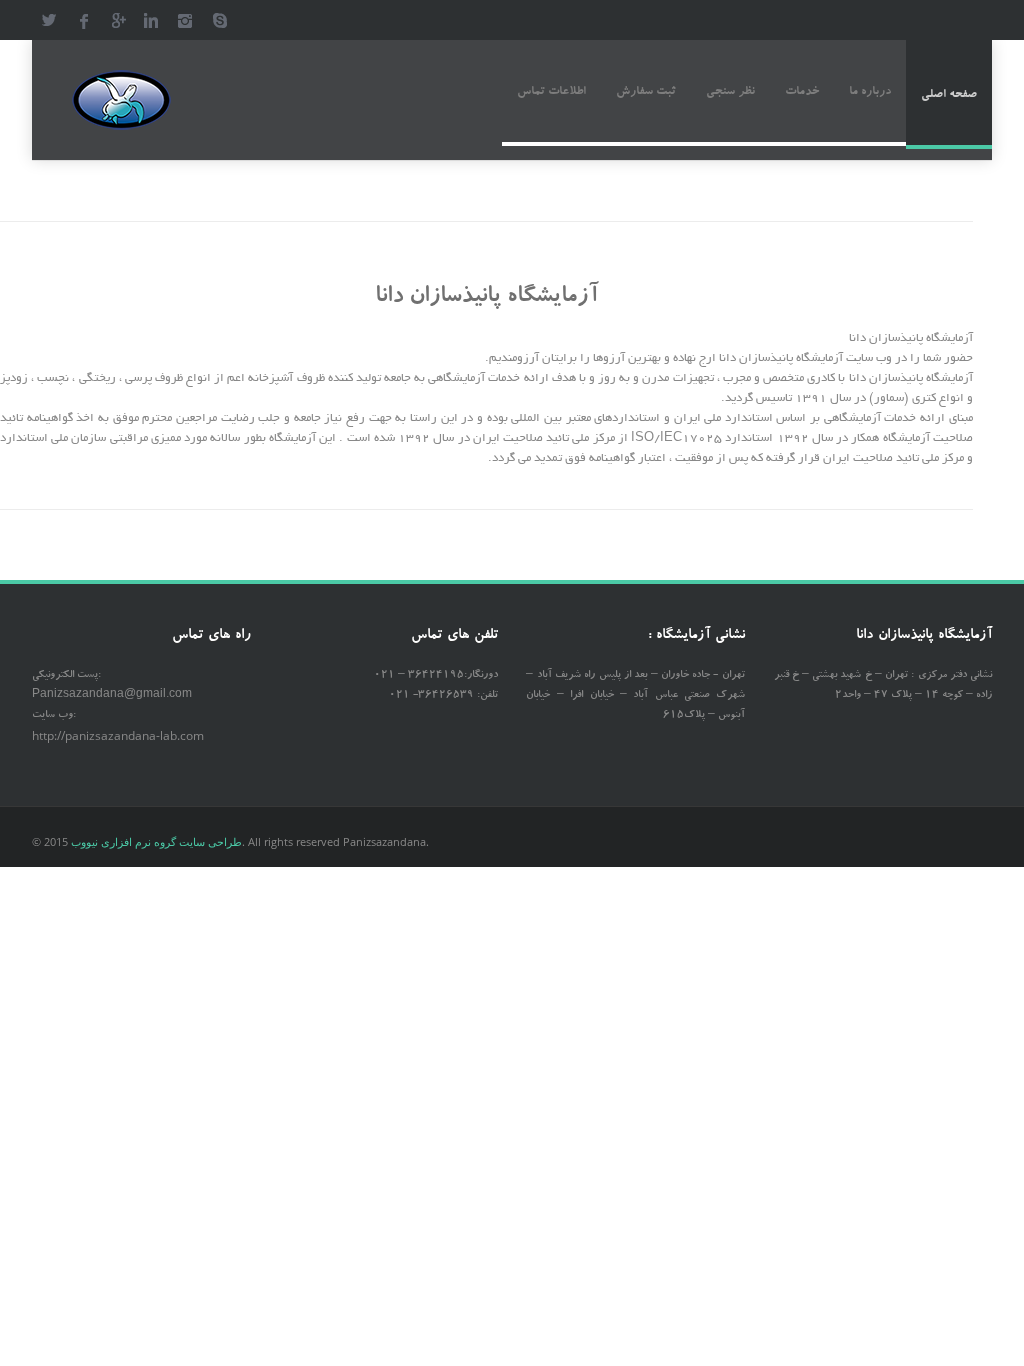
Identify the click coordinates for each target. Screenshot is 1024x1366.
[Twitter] (49, 20)
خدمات (802, 92)
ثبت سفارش (646, 92)
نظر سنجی (730, 92)
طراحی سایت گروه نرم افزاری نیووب (156, 841)
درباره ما (870, 92)
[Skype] (219, 20)
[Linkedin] (151, 20)
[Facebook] (83, 20)
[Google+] (117, 20)
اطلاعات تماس (551, 92)
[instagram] (185, 20)
